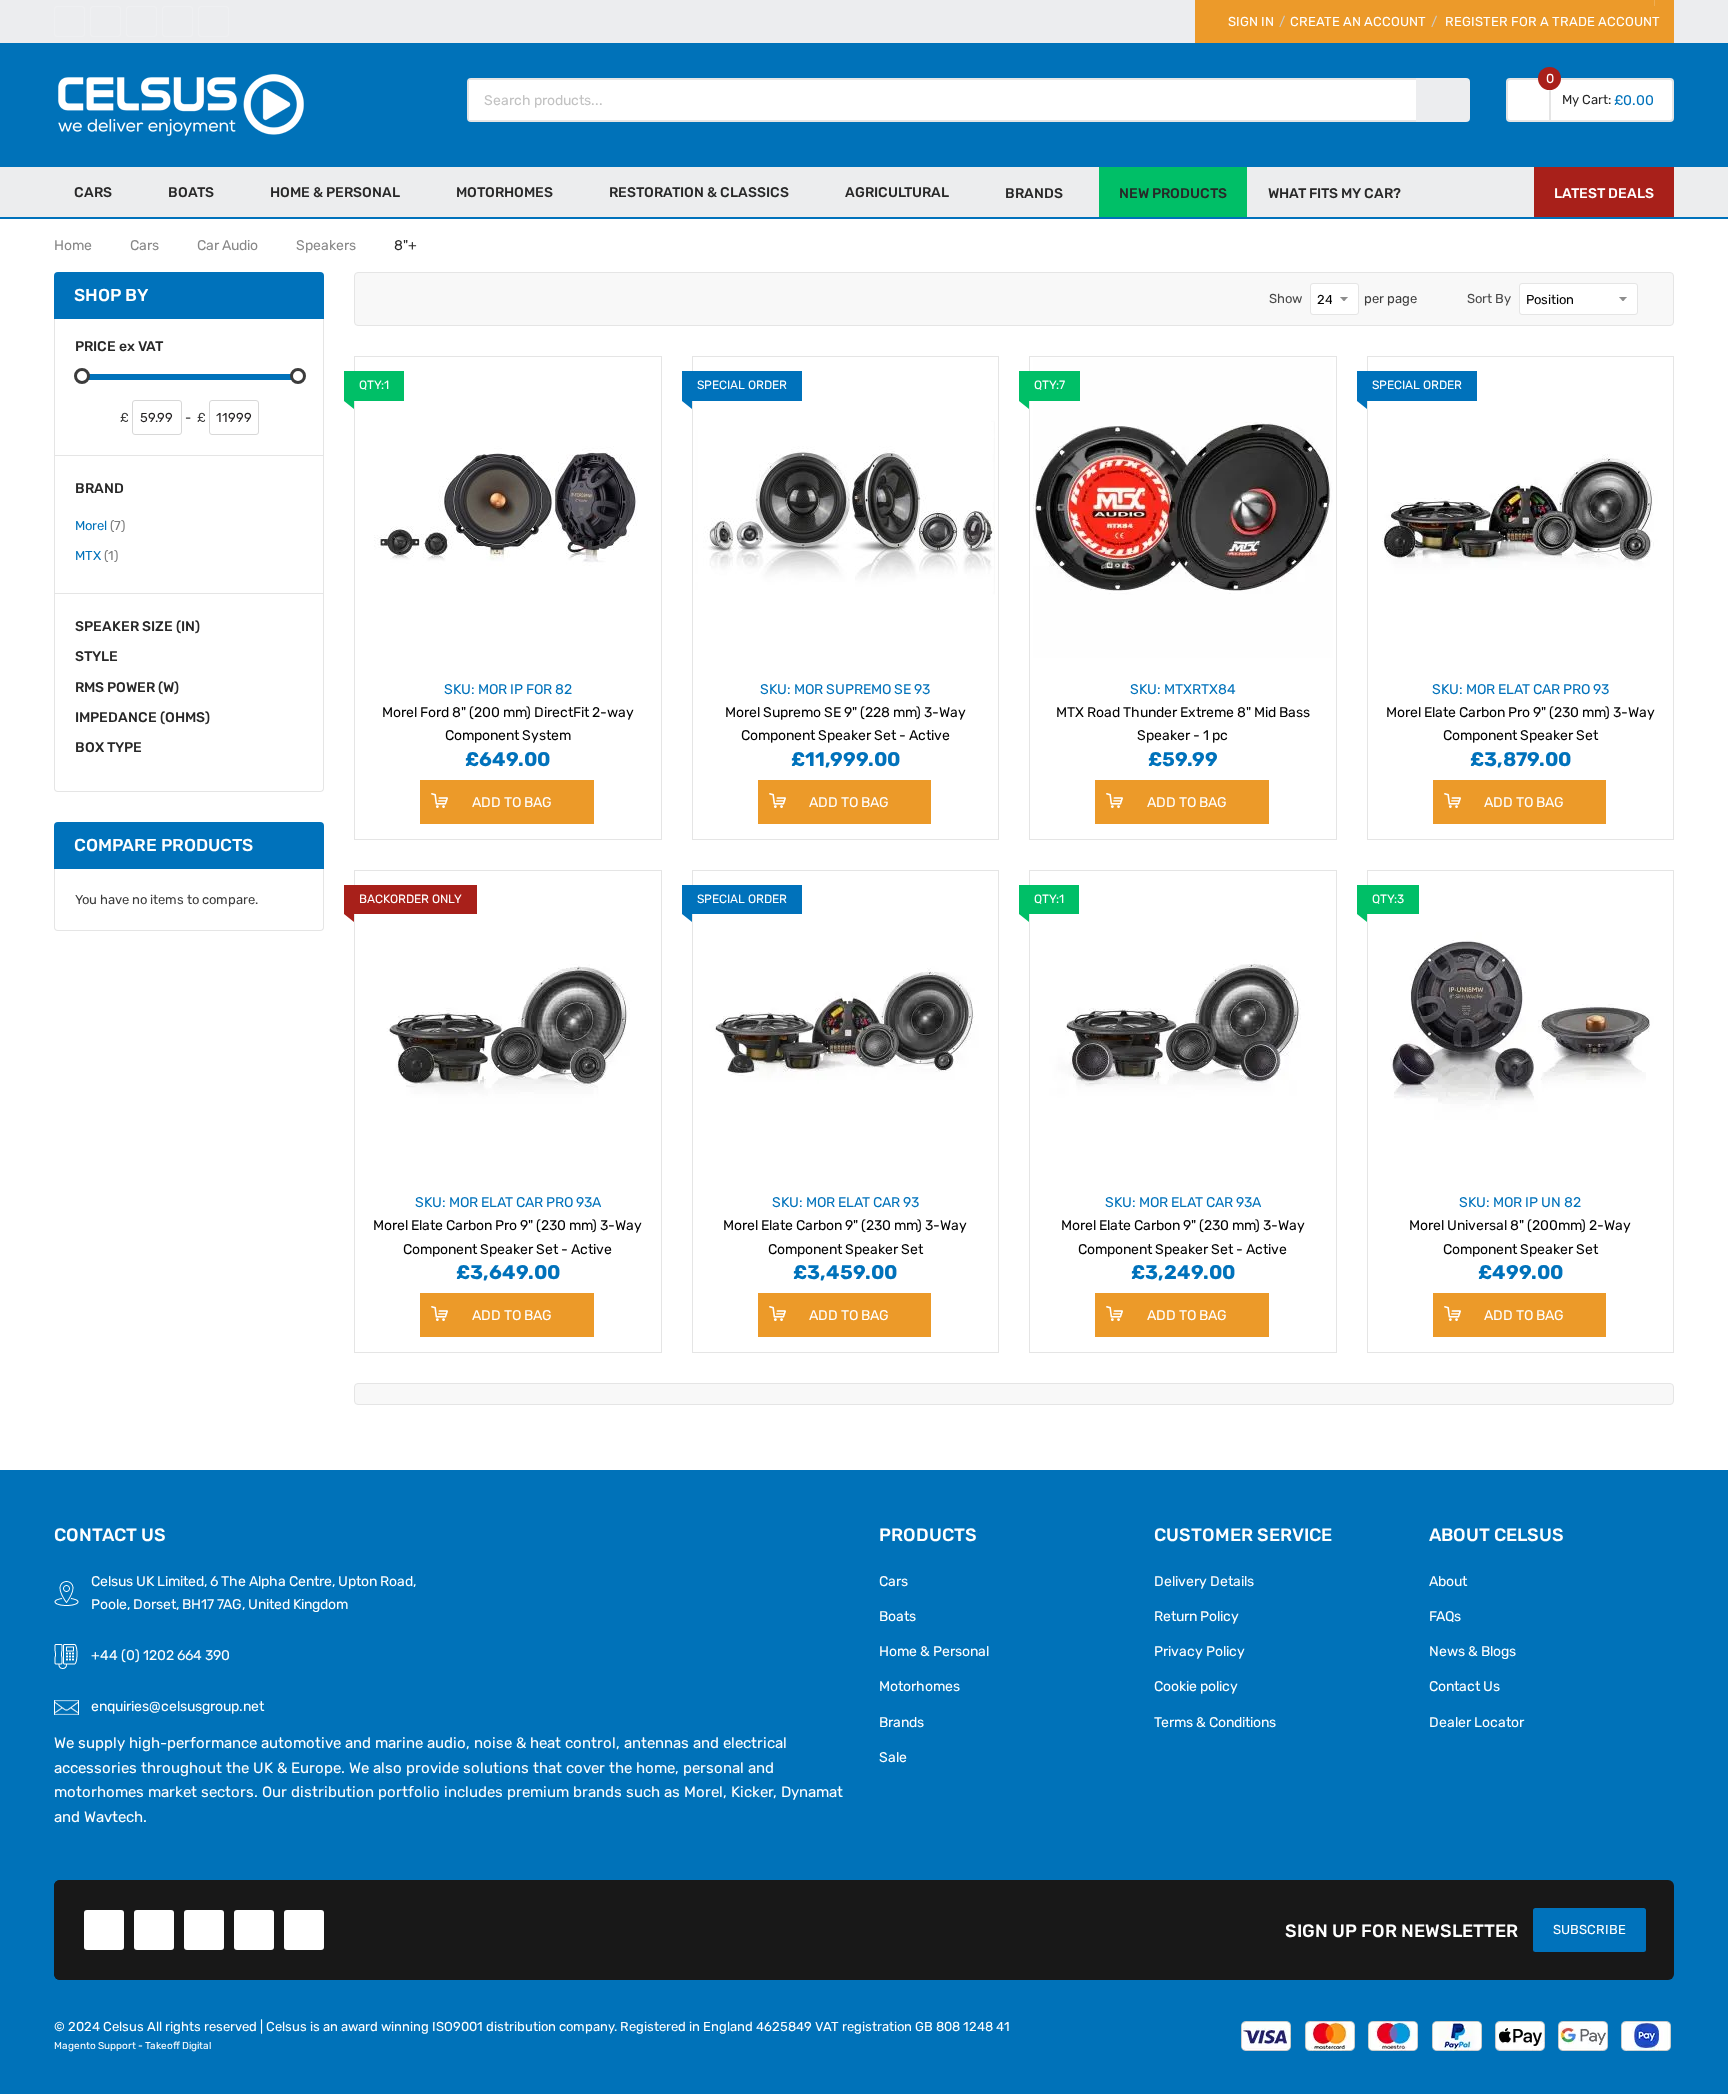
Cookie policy (1196, 1686)
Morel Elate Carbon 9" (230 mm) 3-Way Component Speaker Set (845, 1225)
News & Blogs (1472, 1651)
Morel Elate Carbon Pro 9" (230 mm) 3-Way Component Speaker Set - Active (507, 1225)
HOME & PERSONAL (335, 192)
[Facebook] (69, 21)
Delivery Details (1204, 1581)
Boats (191, 192)
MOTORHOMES (504, 192)
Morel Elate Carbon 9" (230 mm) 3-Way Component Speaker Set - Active (1183, 1225)
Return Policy (1196, 1616)
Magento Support (95, 2046)
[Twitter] (105, 21)
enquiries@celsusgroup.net (177, 1706)
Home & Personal (934, 1651)
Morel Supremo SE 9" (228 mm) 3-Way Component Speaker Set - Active (845, 712)
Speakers (326, 245)
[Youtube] (177, 21)
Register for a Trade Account (1552, 21)
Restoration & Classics (699, 192)
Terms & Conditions (1215, 1722)
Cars (93, 192)
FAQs (1445, 1616)
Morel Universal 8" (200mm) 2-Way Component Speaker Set (1520, 1225)
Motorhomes (919, 1686)
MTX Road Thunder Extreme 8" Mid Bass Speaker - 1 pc (1183, 712)
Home (73, 245)
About (1448, 1581)
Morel (100, 525)
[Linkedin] (141, 21)
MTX (96, 555)
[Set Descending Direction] (1652, 299)
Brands (901, 1722)
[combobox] (943, 100)
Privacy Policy (1199, 1651)
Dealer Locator (1476, 1722)
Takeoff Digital (178, 2046)
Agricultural (897, 192)
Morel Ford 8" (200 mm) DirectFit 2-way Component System (508, 712)
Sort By (1489, 298)
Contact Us (1464, 1686)
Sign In (1251, 21)
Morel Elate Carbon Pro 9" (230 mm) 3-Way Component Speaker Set (1520, 712)
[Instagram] (213, 21)
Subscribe (1589, 1929)
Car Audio (227, 245)
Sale (893, 1757)
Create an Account (1358, 21)
